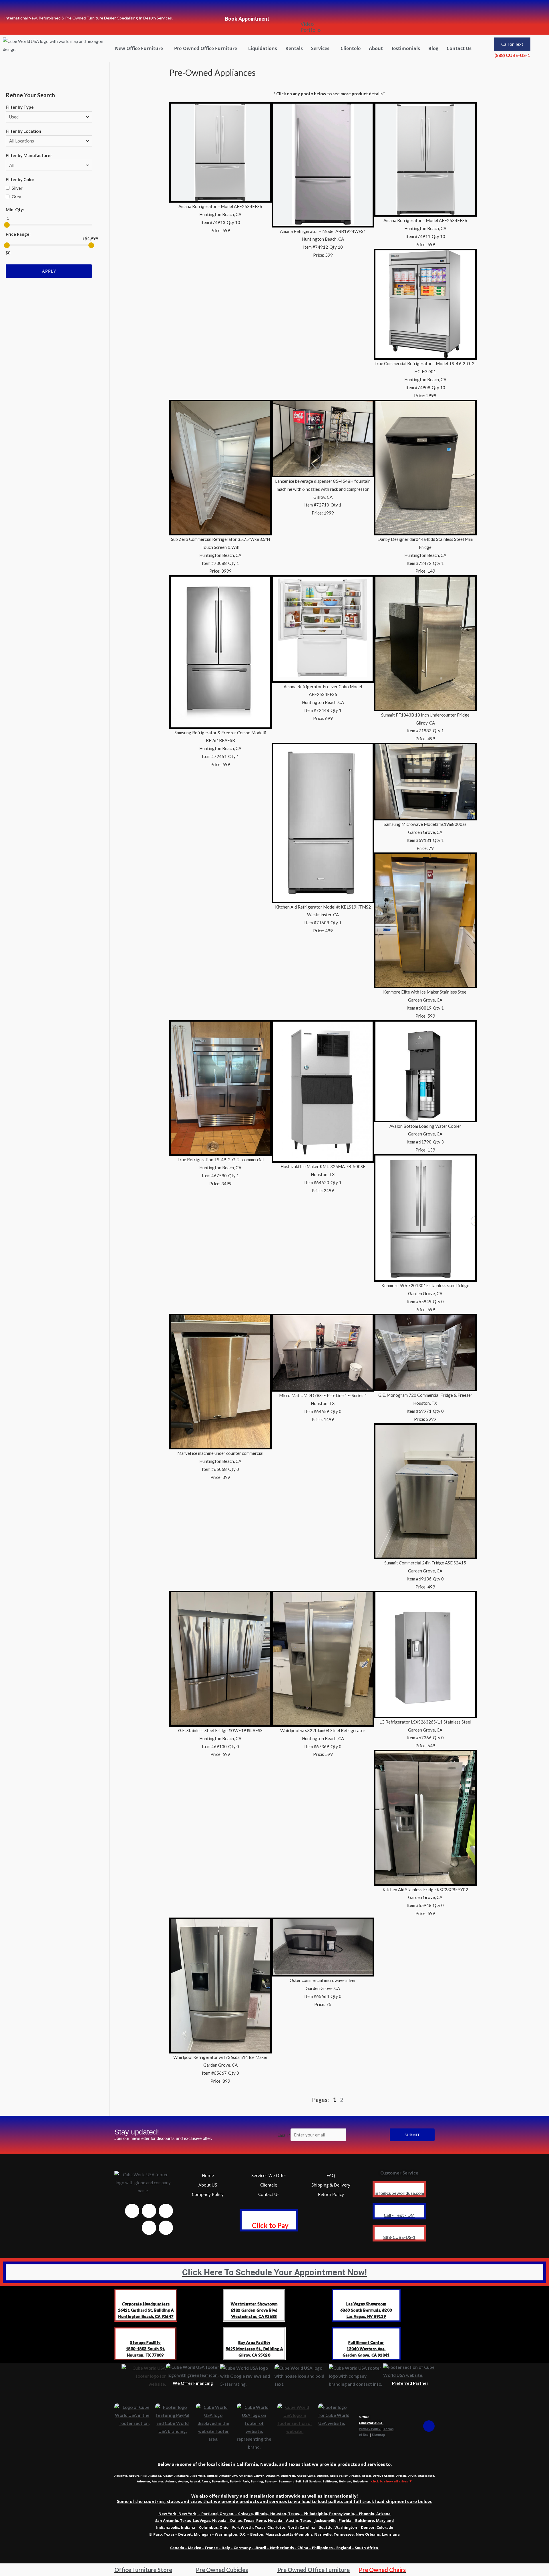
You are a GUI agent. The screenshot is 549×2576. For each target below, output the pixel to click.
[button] (140, 48)
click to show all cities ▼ (392, 2481)
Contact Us (459, 48)
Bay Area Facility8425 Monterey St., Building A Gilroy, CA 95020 (254, 2349)
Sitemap (379, 2434)
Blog (433, 48)
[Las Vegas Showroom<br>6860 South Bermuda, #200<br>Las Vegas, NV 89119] (366, 2294)
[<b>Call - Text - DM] (399, 2209)
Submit (412, 2135)
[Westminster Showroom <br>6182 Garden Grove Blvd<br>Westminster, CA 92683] (254, 2294)
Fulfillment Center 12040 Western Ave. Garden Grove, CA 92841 (366, 2349)
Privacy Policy (370, 2429)
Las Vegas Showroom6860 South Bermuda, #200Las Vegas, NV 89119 (366, 2310)
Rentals (294, 48)
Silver (17, 188)
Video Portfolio (311, 27)
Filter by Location (23, 131)
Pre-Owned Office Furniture (206, 48)
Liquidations (263, 48)
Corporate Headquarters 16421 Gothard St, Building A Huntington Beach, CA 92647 (146, 2310)
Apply (49, 271)
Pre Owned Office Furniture (314, 2570)
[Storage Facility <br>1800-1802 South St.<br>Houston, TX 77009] (145, 2333)
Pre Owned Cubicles (222, 2570)
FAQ (331, 2175)
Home (208, 2175)
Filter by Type (20, 107)
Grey (16, 197)
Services (320, 48)
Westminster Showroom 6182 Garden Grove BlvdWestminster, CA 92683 (254, 2310)
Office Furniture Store (143, 2570)
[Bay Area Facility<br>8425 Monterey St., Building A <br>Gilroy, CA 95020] (254, 2333)
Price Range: (18, 234)
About (376, 48)
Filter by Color (20, 179)
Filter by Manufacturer (29, 155)
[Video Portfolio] (307, 9)
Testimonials (406, 48)
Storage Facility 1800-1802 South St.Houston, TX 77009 (146, 2349)
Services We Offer (269, 2175)
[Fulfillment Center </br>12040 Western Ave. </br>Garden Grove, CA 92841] (366, 2333)
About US (208, 2185)
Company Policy (208, 2194)
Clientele (351, 48)
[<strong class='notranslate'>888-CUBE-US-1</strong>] (399, 2231)
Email (284, 2135)
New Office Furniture (139, 48)
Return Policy (331, 2194)
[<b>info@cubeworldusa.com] (399, 2187)
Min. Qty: (15, 209)
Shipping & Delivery (331, 2185)
